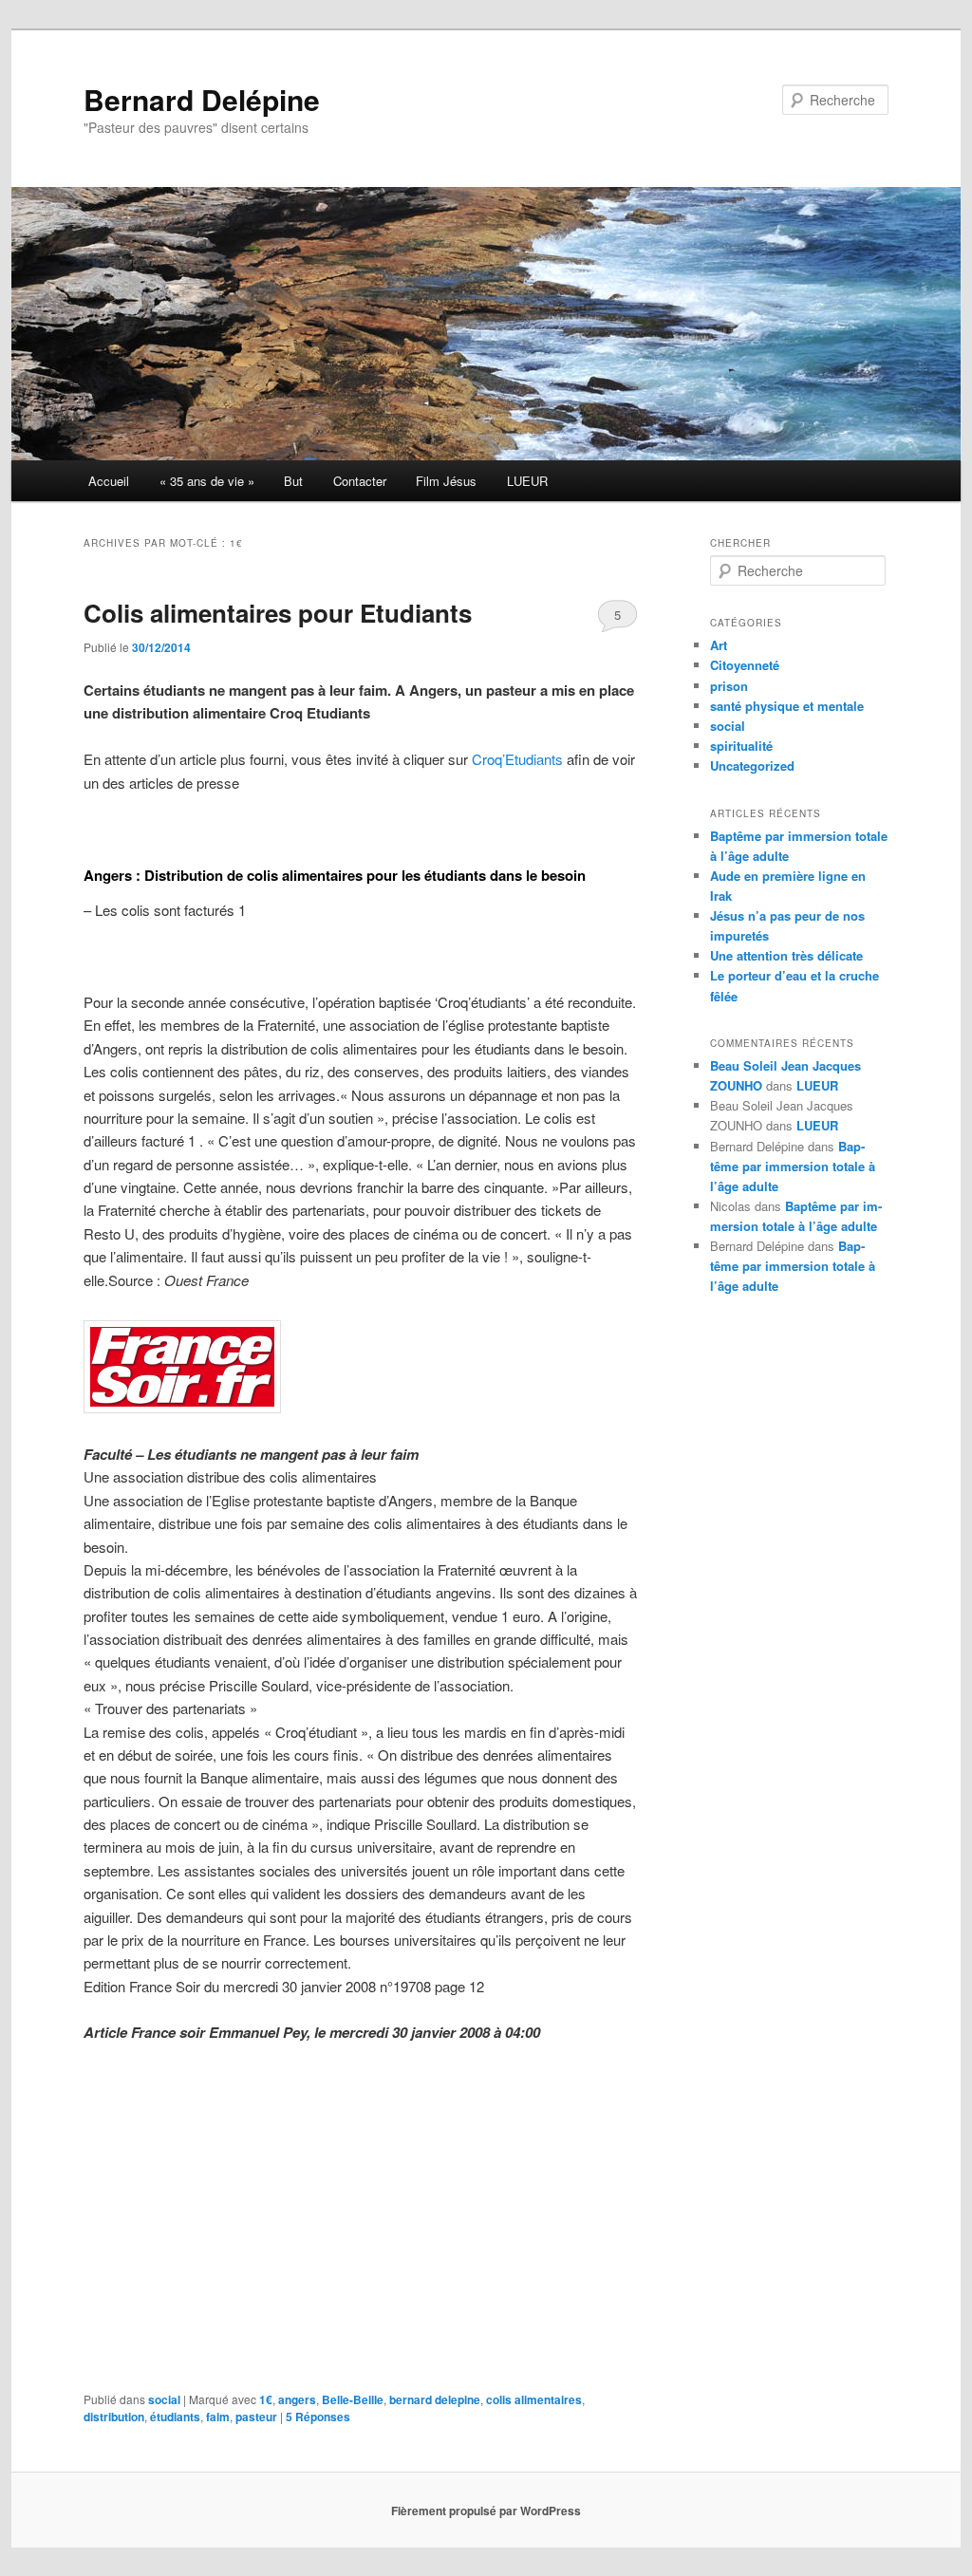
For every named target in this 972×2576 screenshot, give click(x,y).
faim (218, 2417)
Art (719, 645)
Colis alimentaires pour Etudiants (278, 613)
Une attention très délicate (786, 955)
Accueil (109, 481)
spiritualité (741, 746)
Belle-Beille (353, 2399)
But (293, 481)
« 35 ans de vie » (207, 481)
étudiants (175, 2417)
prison (729, 686)
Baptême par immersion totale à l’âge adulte (793, 1166)
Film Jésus (446, 481)
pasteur (256, 2417)
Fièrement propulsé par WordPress (486, 2511)
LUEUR (527, 481)
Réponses (318, 2417)
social (164, 2399)
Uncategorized (752, 765)
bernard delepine (435, 2399)
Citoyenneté (745, 665)
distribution (114, 2417)
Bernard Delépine (202, 99)
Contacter (360, 481)
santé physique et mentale (787, 706)
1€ (266, 2399)
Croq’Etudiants (517, 759)
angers (297, 2399)
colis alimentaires (534, 2399)
